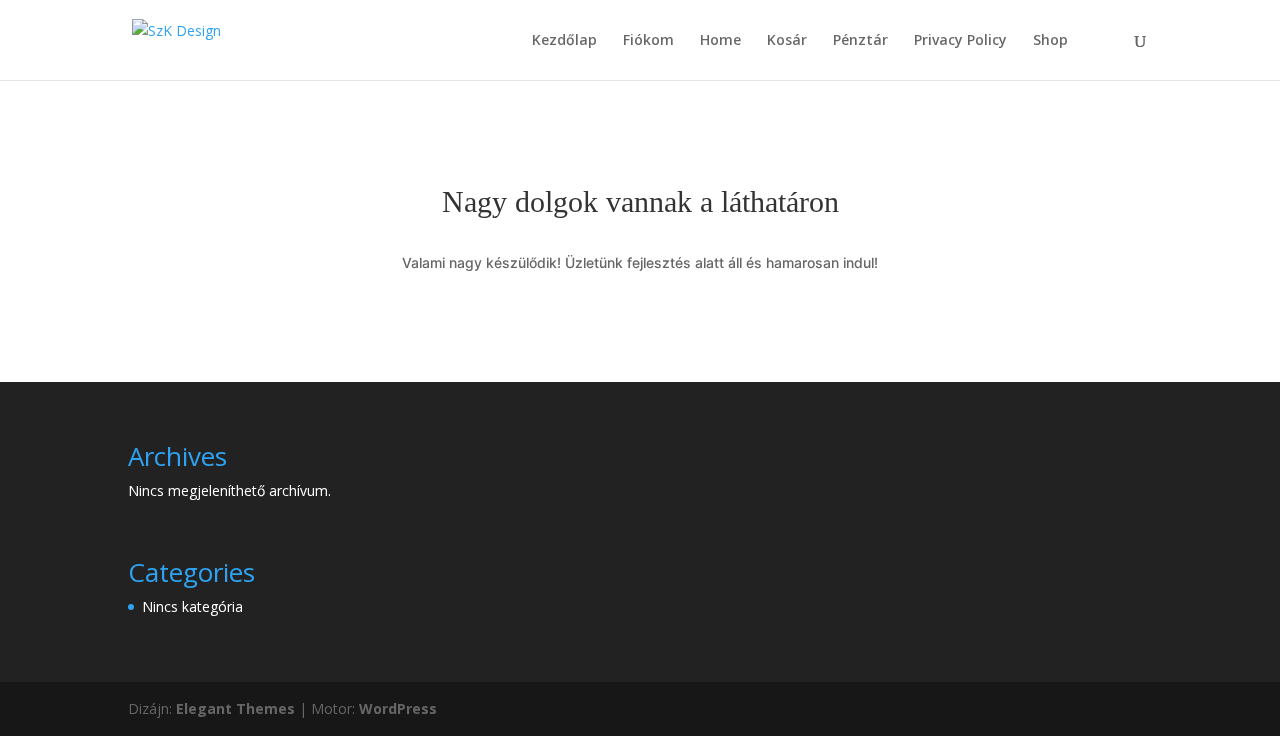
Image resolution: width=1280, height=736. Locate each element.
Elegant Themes (235, 708)
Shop (1050, 41)
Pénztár (860, 41)
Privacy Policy (960, 41)
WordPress (398, 708)
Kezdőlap (564, 41)
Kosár (787, 41)
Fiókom (648, 41)
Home (720, 41)
